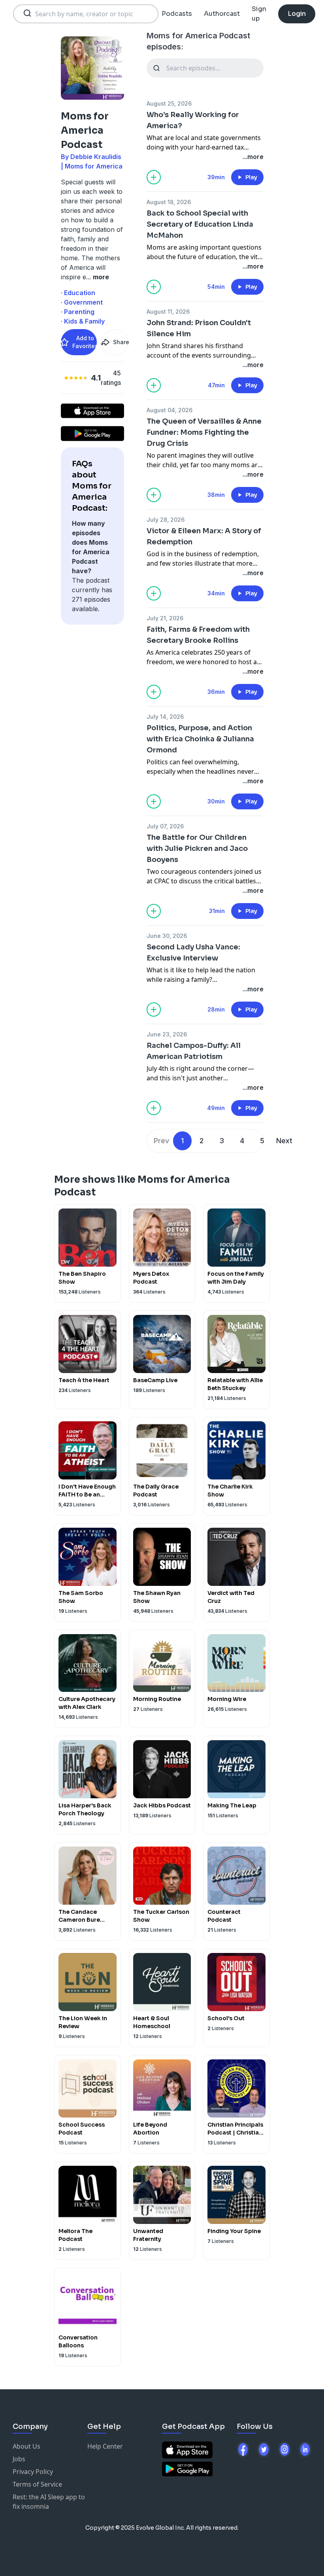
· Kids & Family (83, 321)
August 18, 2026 (169, 202)
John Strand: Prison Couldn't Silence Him (199, 328)
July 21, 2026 (165, 618)
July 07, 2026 (165, 826)
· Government (82, 302)
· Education (78, 293)
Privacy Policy (33, 2472)
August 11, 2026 (168, 312)
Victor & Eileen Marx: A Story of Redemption (204, 536)
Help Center (105, 2446)
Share (121, 342)
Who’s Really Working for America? (193, 120)
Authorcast (222, 14)
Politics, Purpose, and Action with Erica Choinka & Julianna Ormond (200, 739)
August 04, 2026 (170, 410)
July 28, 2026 (166, 520)
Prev (161, 1141)
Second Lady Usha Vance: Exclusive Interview (193, 953)
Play (251, 177)
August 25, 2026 (169, 103)
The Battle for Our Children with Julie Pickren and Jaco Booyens (197, 849)
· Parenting (78, 312)
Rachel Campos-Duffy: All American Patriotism (194, 1051)
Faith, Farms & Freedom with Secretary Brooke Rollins (198, 635)
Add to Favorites (85, 342)
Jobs (19, 2459)
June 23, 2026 (167, 1034)
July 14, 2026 (165, 717)
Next (284, 1141)
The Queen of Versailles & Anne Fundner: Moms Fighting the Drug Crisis (204, 432)
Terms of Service (37, 2484)
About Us (26, 2446)
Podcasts (177, 14)
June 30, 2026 (167, 936)
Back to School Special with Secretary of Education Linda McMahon (200, 224)
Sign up (259, 14)
